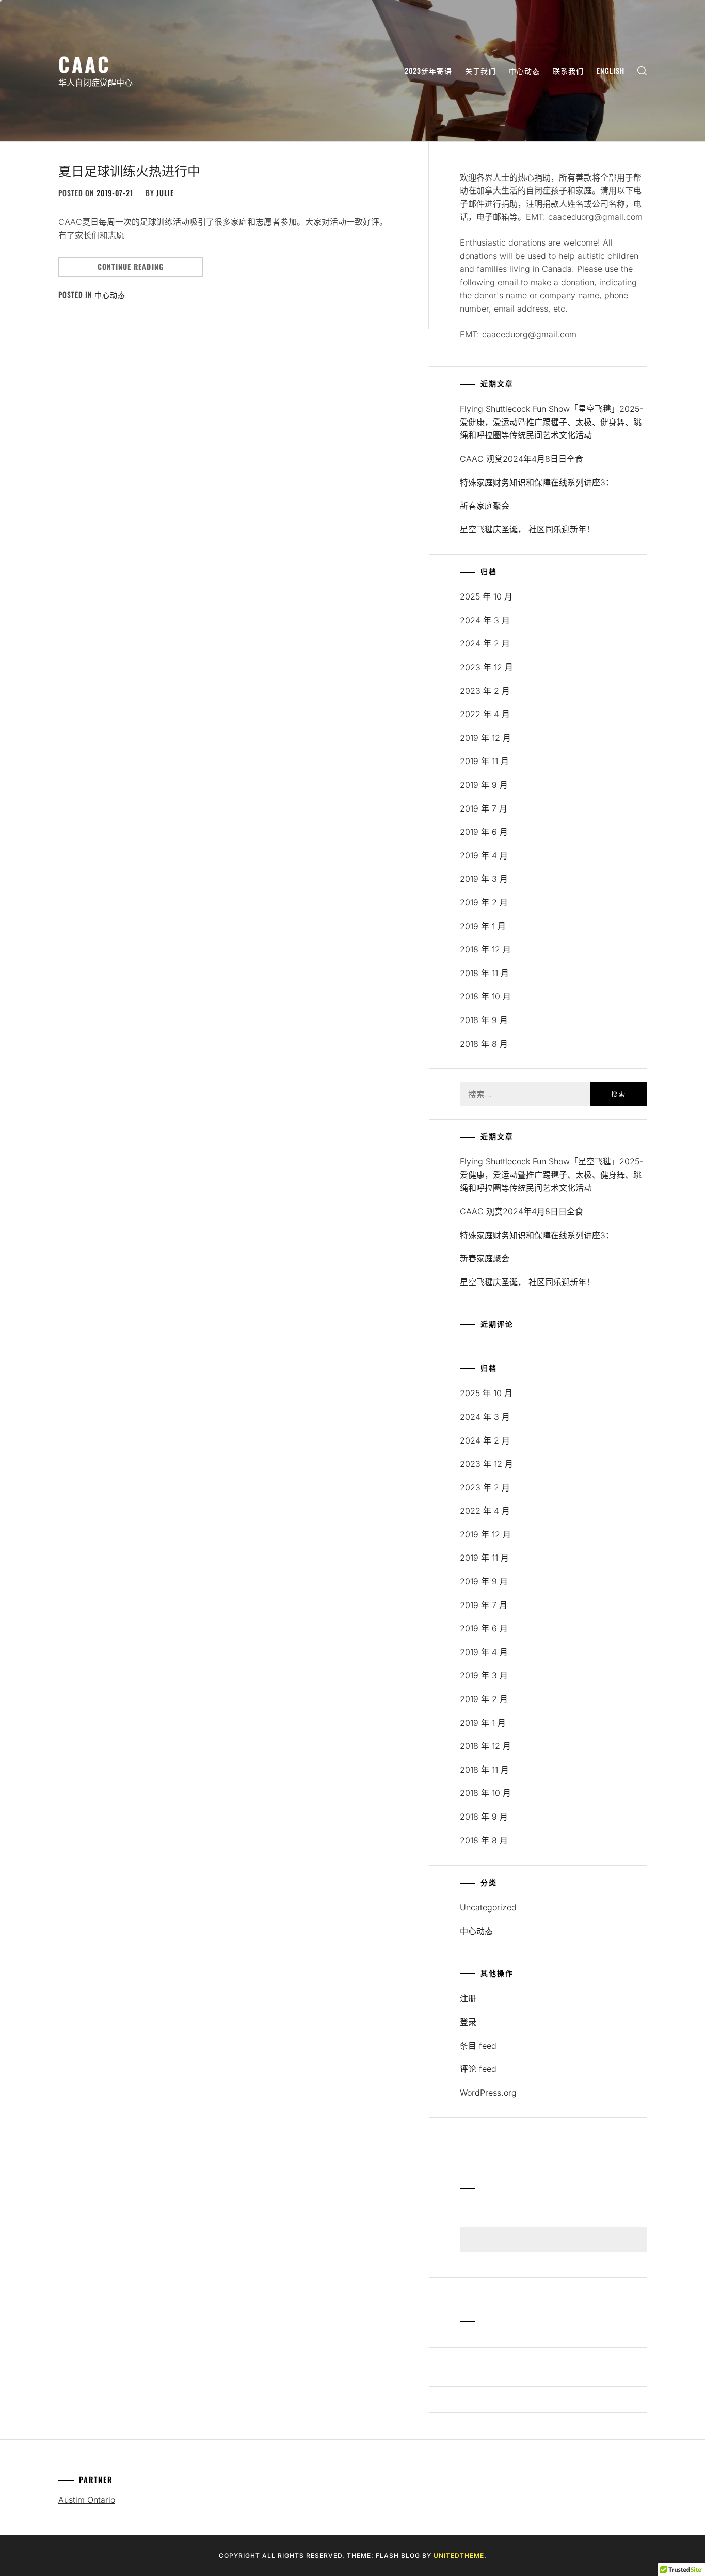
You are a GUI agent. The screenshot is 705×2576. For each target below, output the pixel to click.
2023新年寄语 (428, 70)
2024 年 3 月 (485, 620)
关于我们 (480, 70)
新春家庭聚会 (485, 506)
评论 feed (478, 2069)
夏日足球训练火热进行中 (129, 170)
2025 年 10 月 (486, 596)
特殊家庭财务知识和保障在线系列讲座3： (537, 482)
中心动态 (524, 70)
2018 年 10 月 (485, 996)
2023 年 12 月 (486, 667)
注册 (468, 1998)
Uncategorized (488, 1907)
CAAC (85, 64)
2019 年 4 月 (484, 855)
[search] (642, 71)
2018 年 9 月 (484, 1020)
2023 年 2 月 (485, 691)
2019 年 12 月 (485, 738)
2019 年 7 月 (484, 808)
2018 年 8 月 (484, 1044)
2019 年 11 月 (484, 761)
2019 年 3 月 (484, 879)
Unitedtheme (459, 2556)
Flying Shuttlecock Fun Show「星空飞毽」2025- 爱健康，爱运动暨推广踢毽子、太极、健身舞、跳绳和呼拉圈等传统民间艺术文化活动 (551, 422)
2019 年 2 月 (484, 902)
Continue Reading (131, 266)
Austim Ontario (87, 2500)
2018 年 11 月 (484, 973)
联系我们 (568, 70)
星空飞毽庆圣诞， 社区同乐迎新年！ (527, 529)
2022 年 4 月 (485, 714)
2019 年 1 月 (483, 926)
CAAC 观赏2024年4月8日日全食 (522, 459)
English (611, 70)
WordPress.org (488, 2093)
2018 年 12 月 (485, 949)
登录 (468, 2022)
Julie (165, 193)
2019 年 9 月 (484, 785)
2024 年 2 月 (485, 643)
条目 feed (478, 2046)
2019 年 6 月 (484, 832)
